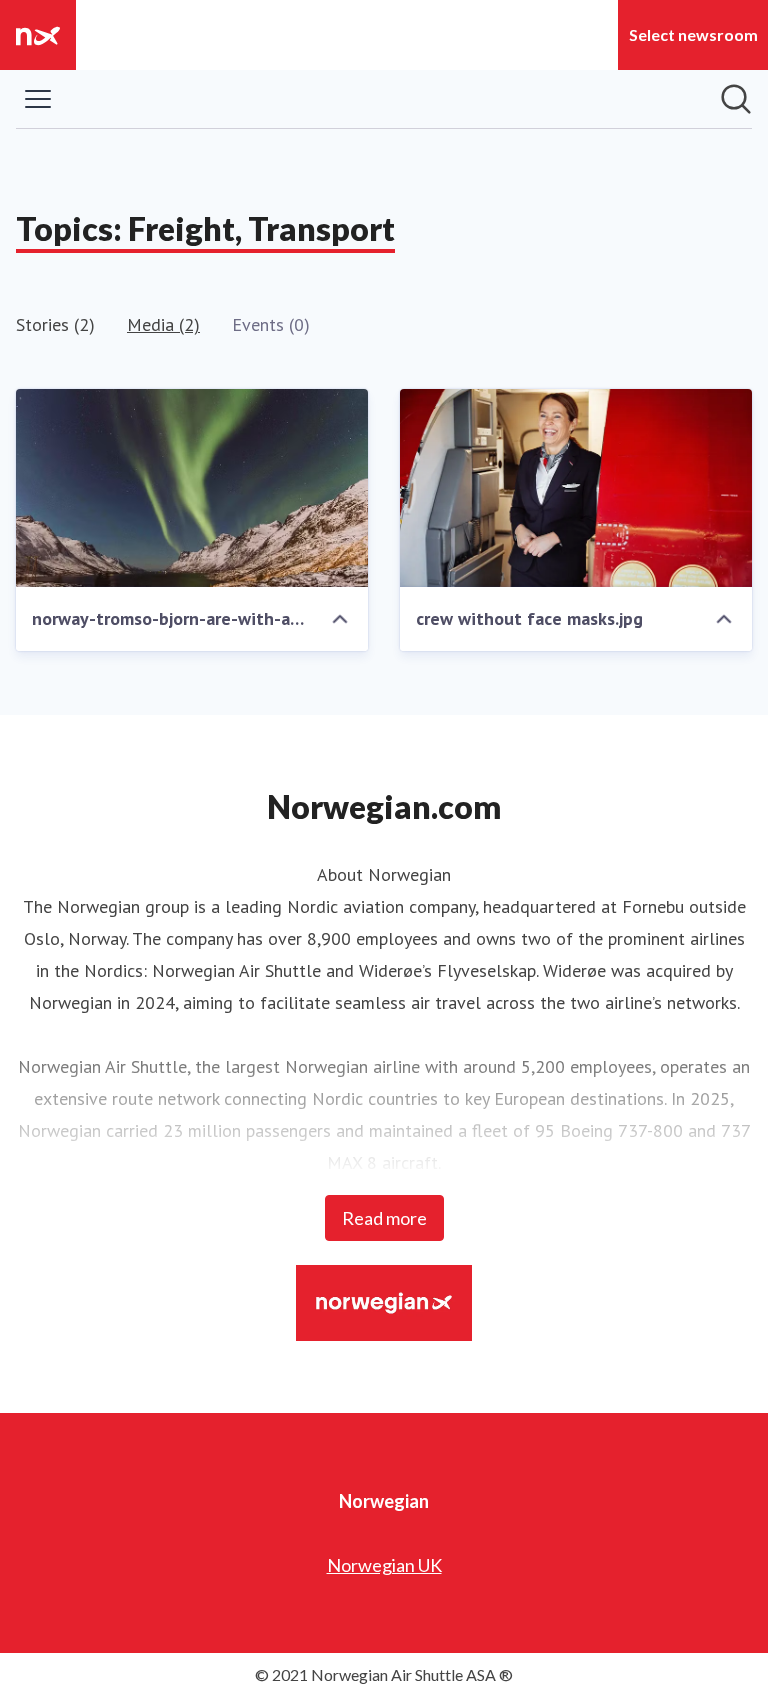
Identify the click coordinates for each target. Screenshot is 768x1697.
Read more (384, 1218)
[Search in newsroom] (736, 99)
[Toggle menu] (38, 99)
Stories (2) (55, 324)
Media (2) (163, 324)
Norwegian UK (384, 1565)
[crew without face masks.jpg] (576, 488)
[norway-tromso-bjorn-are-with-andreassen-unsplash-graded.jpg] (192, 488)
